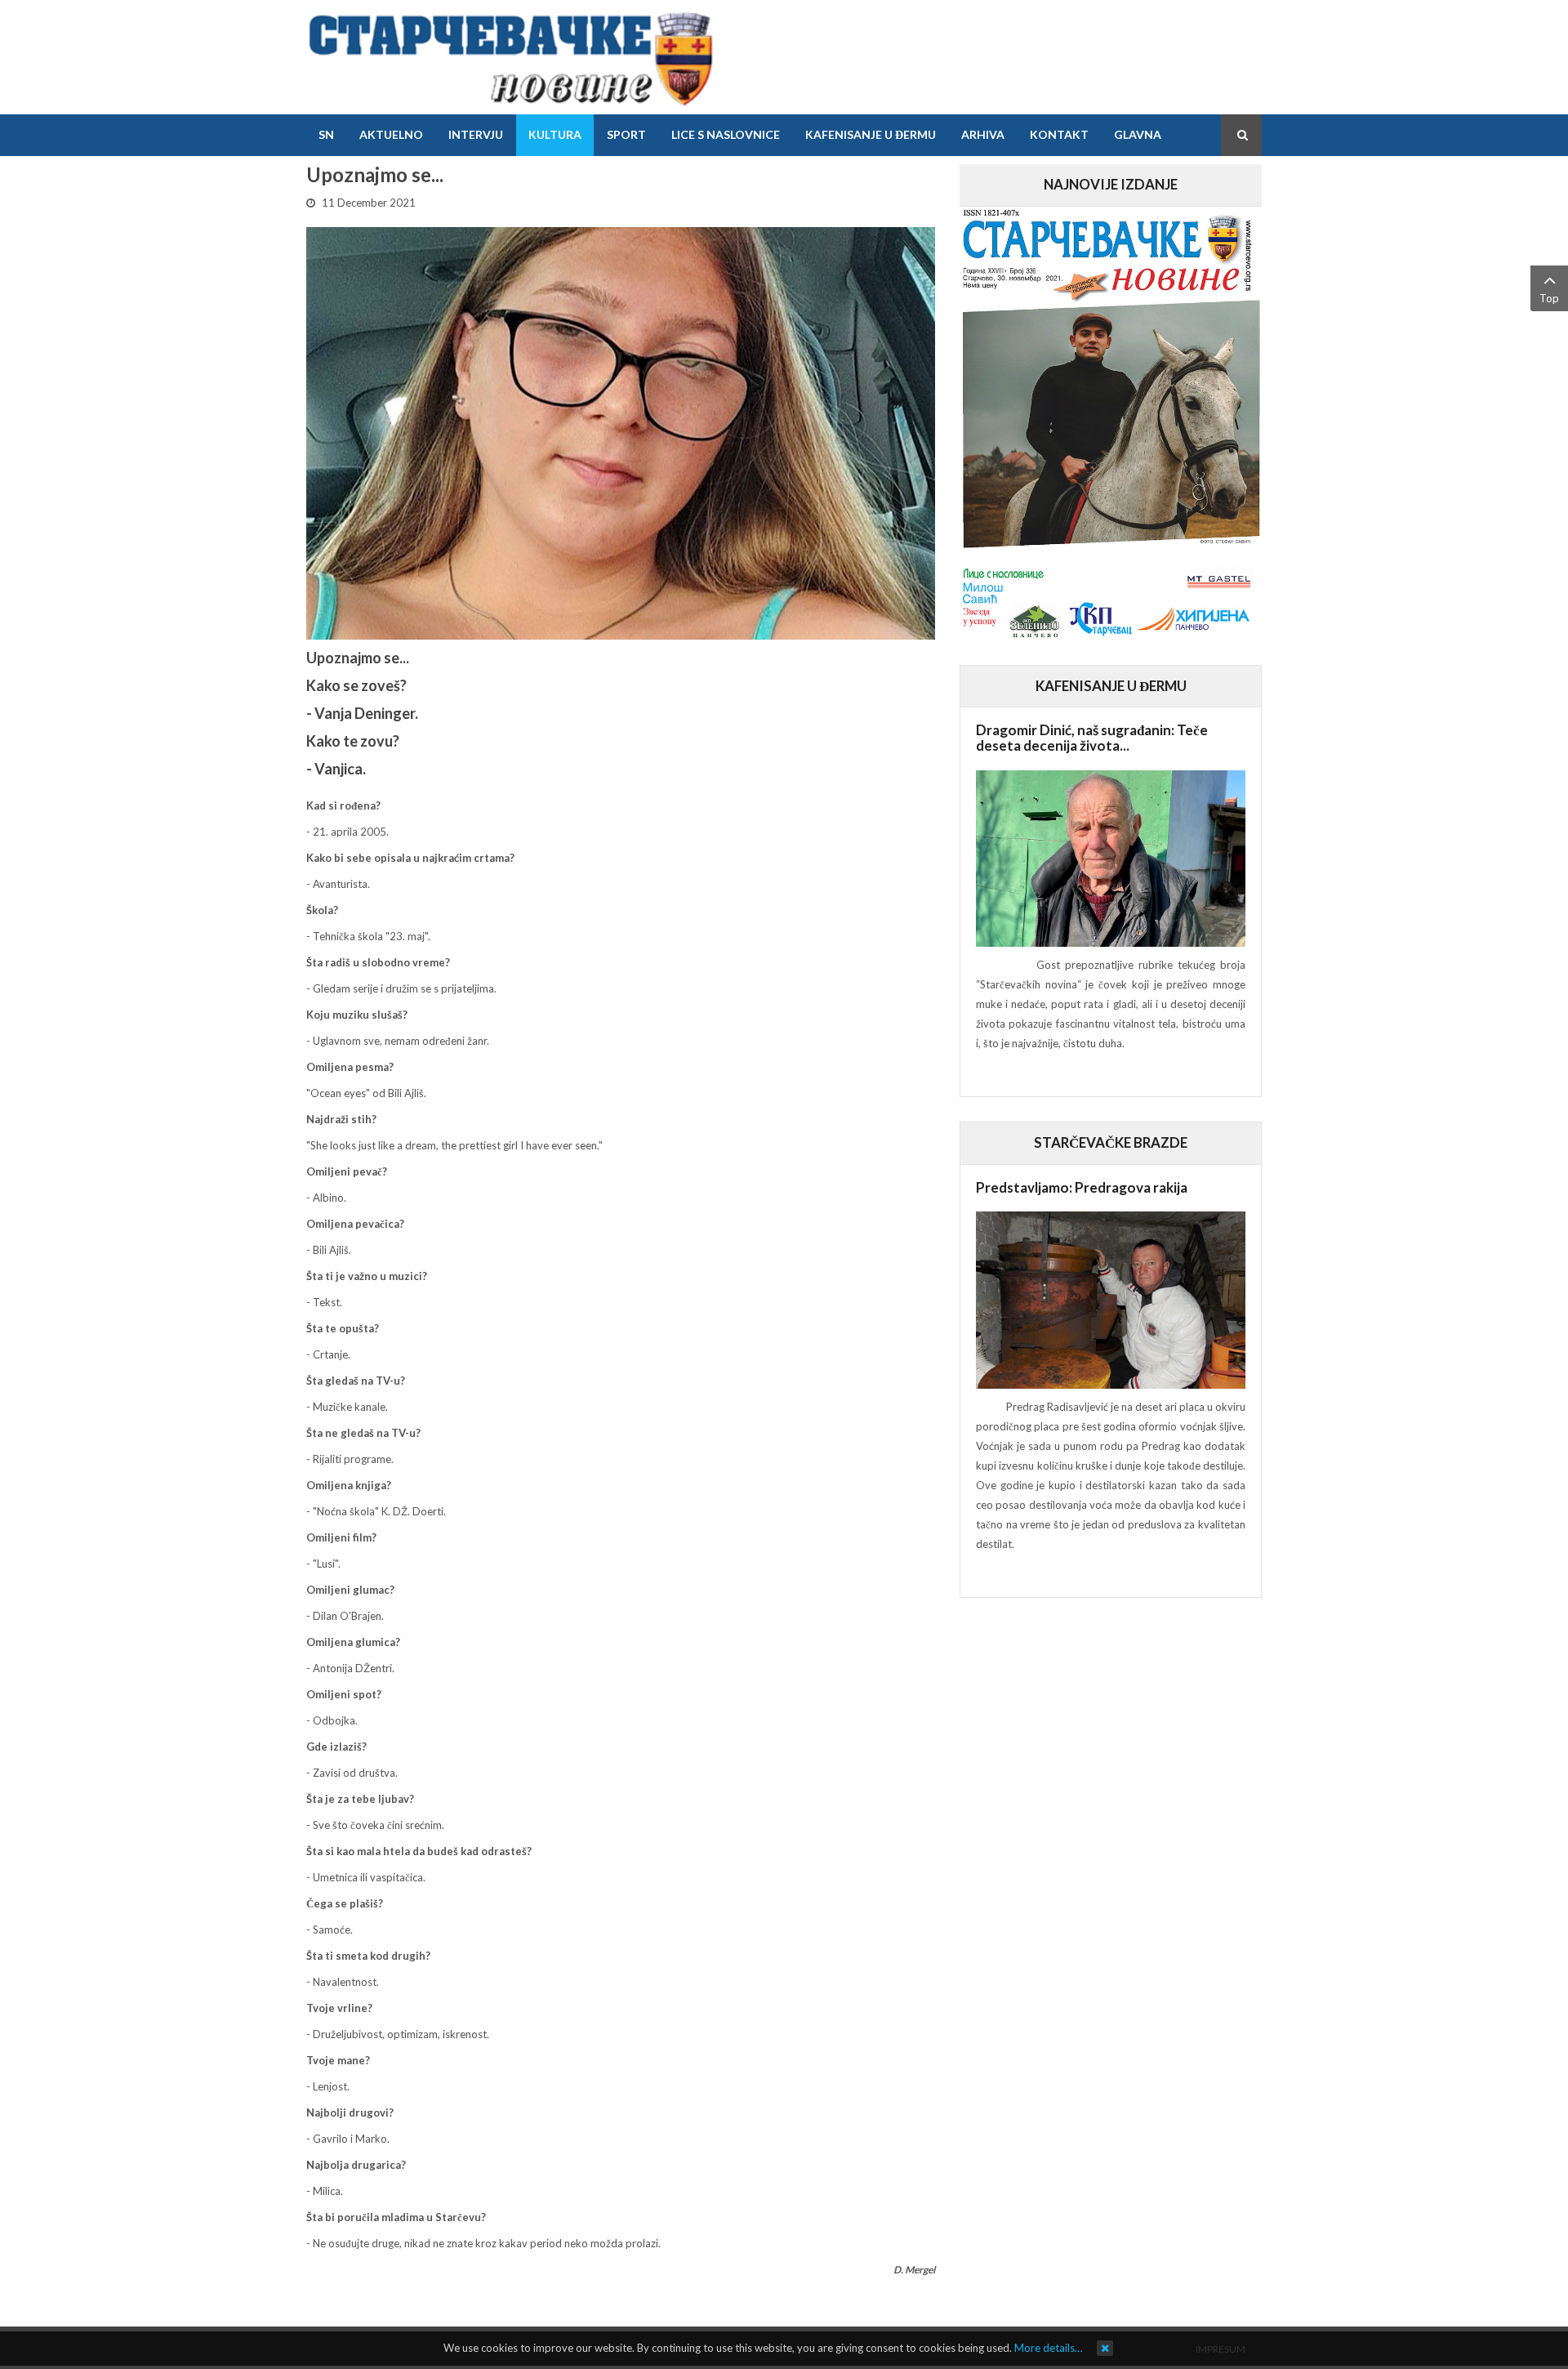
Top (1549, 298)
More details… (1048, 2348)
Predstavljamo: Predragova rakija (1082, 1187)
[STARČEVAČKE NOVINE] (510, 57)
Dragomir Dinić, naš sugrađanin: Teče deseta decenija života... (1092, 738)
